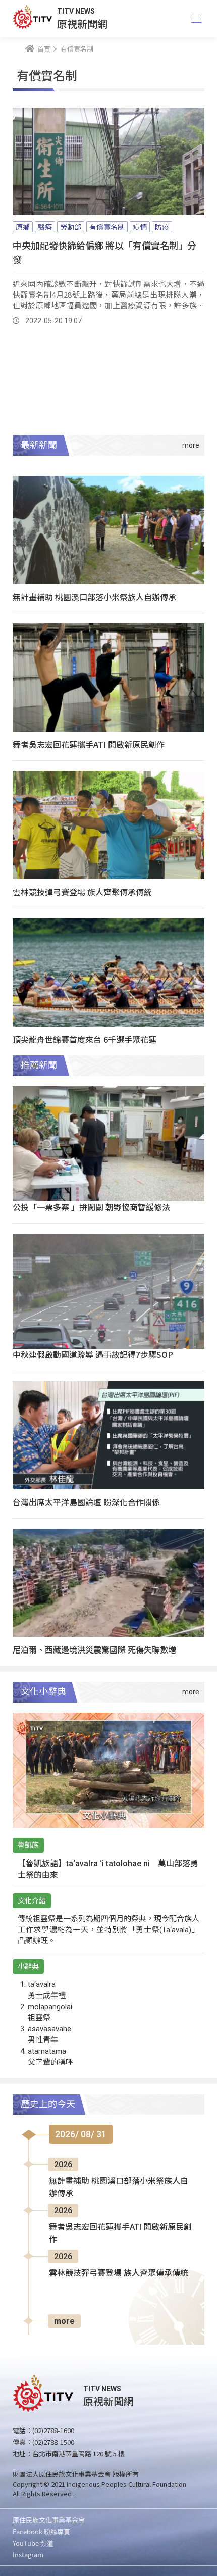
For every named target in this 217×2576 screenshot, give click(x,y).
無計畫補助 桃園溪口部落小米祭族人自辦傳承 (94, 597)
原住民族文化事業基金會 (49, 2520)
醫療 (45, 227)
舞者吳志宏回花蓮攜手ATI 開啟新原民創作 (89, 744)
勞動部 (71, 227)
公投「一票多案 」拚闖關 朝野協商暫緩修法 (91, 1207)
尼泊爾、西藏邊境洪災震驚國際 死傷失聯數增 (94, 1649)
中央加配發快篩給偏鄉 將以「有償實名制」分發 (104, 252)
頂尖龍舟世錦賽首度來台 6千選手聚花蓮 (85, 1039)
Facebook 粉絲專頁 (41, 2531)
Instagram (28, 2555)
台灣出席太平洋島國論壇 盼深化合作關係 (86, 1502)
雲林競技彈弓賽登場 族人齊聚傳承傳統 (82, 892)
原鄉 (23, 227)
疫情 (140, 227)
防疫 (162, 227)
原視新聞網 (82, 23)
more (64, 2321)
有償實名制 (107, 227)
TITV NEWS (76, 11)
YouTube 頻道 (33, 2543)
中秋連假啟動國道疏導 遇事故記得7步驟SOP (93, 1354)
